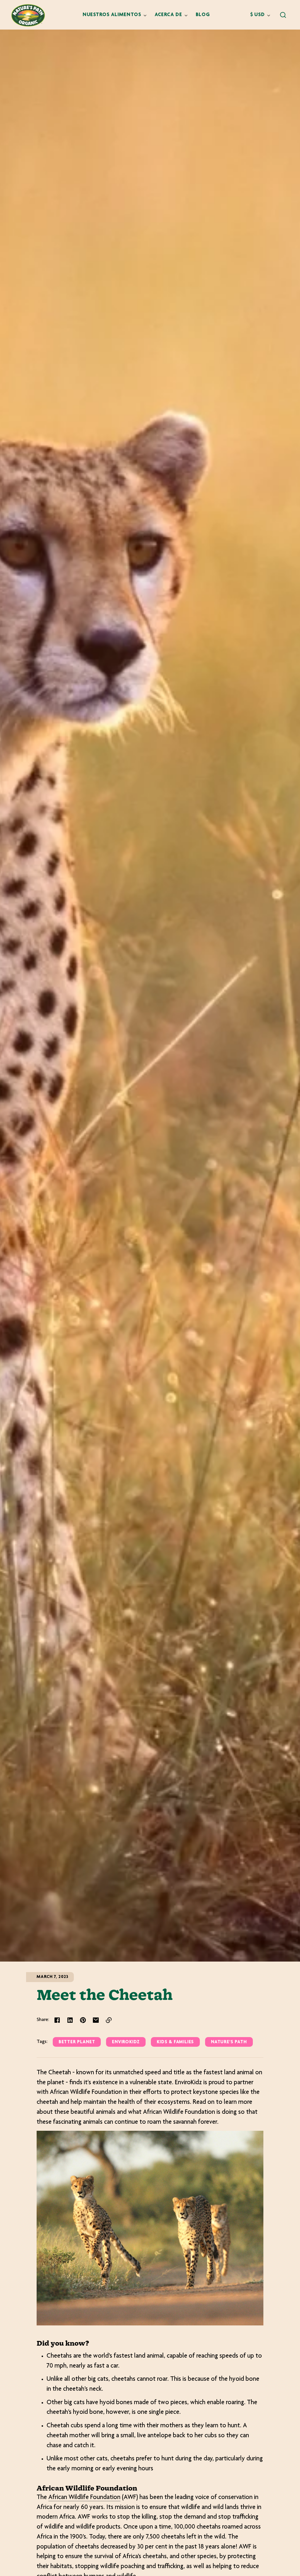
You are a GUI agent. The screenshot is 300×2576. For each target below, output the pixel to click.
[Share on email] (96, 2020)
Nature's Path (229, 2042)
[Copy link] (109, 2020)
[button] (283, 15)
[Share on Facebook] (57, 2020)
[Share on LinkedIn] (70, 2020)
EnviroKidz (126, 2042)
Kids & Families (175, 2042)
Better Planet (77, 2042)
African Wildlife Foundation (84, 2498)
